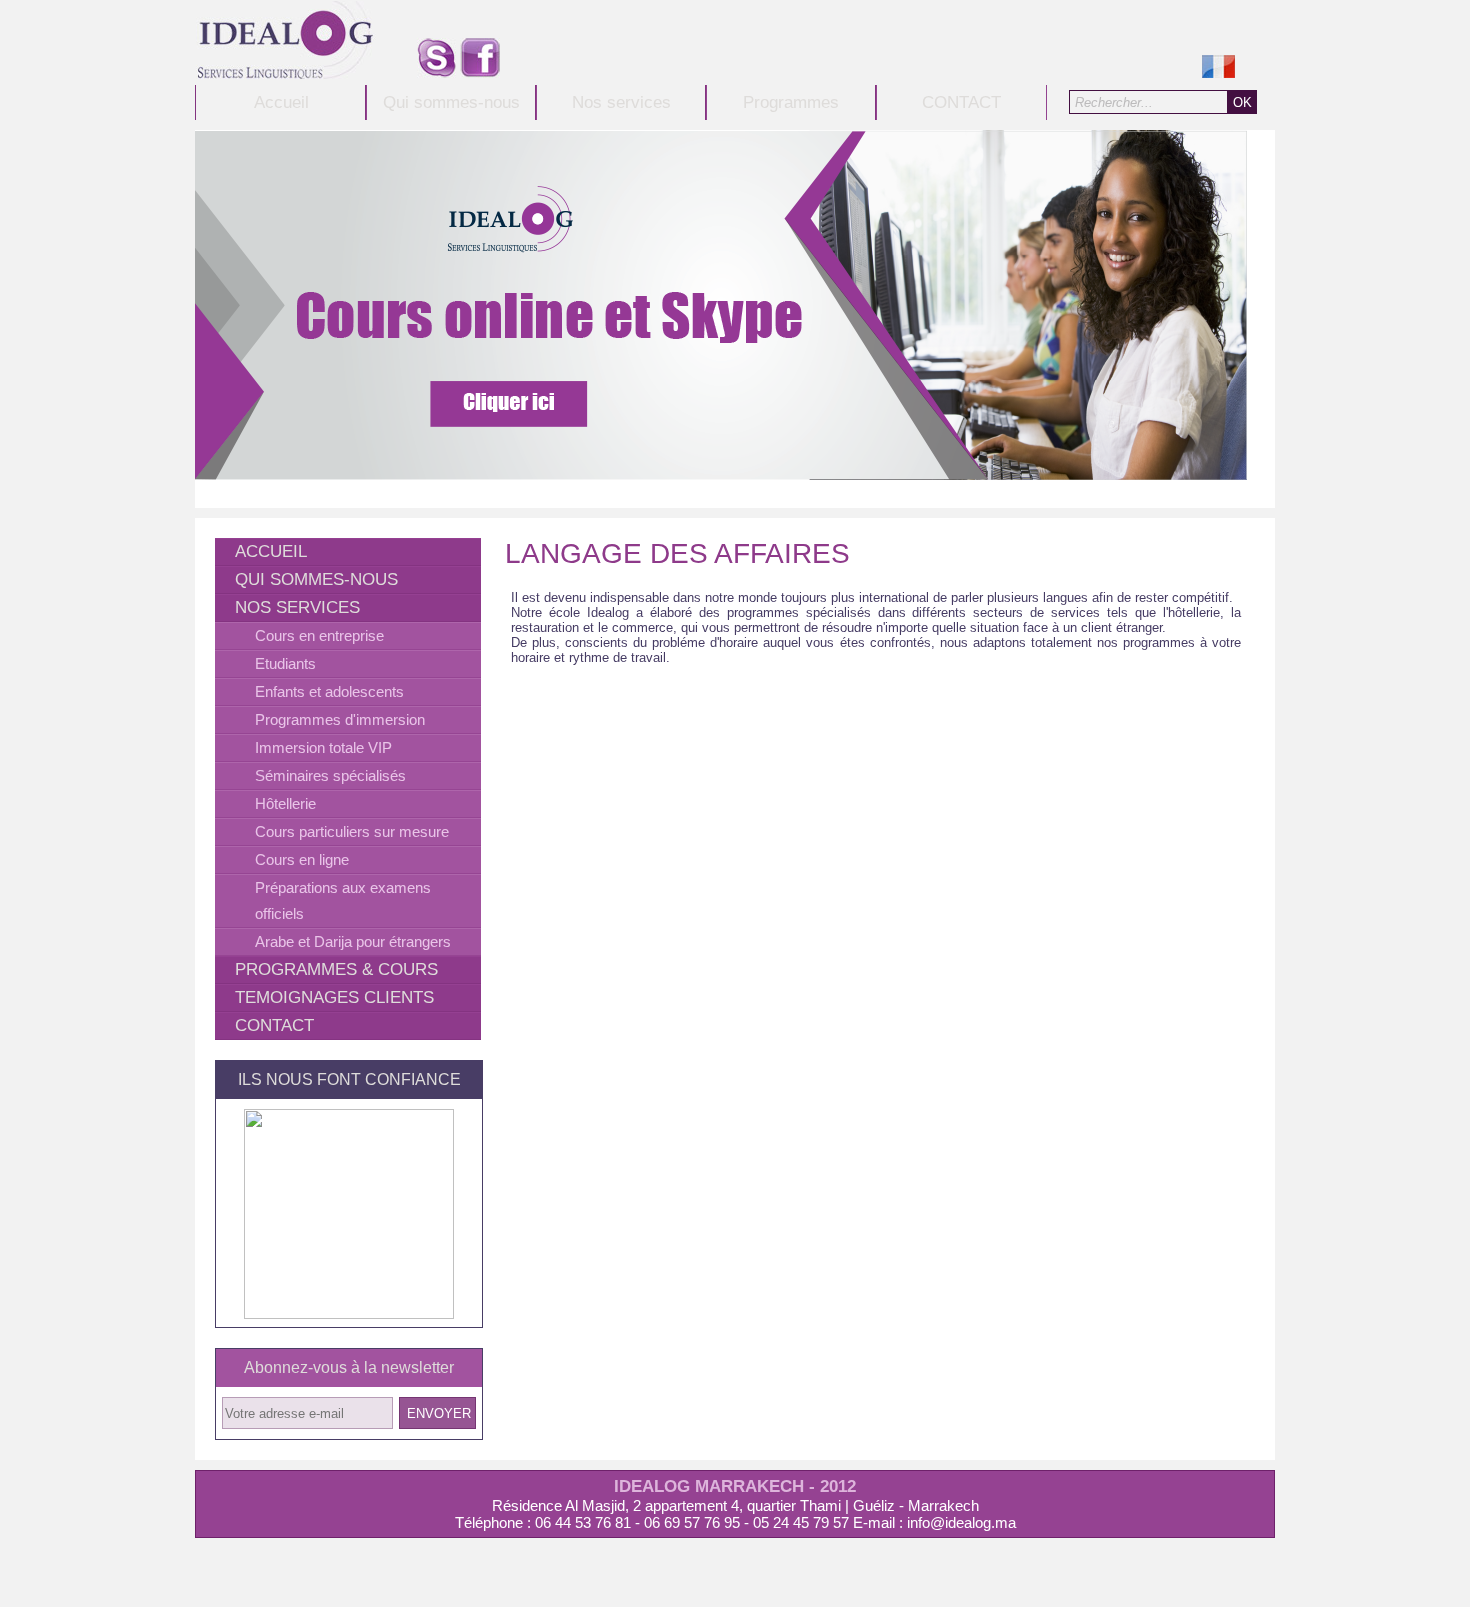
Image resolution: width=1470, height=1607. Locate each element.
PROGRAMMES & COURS (336, 969)
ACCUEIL (271, 551)
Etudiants (285, 663)
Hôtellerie (285, 803)
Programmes (791, 102)
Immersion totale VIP (323, 747)
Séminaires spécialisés (330, 775)
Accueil (281, 102)
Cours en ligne (302, 859)
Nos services (621, 102)
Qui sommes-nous (451, 102)
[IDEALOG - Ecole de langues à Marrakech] (286, 73)
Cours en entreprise (319, 635)
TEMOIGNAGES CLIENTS (334, 997)
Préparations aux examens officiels (343, 900)
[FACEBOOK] (480, 72)
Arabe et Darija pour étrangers (353, 941)
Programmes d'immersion (340, 719)
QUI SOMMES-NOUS (316, 579)
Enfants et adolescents (329, 691)
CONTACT (961, 102)
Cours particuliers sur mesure (352, 831)
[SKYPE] (436, 72)
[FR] (1218, 72)
